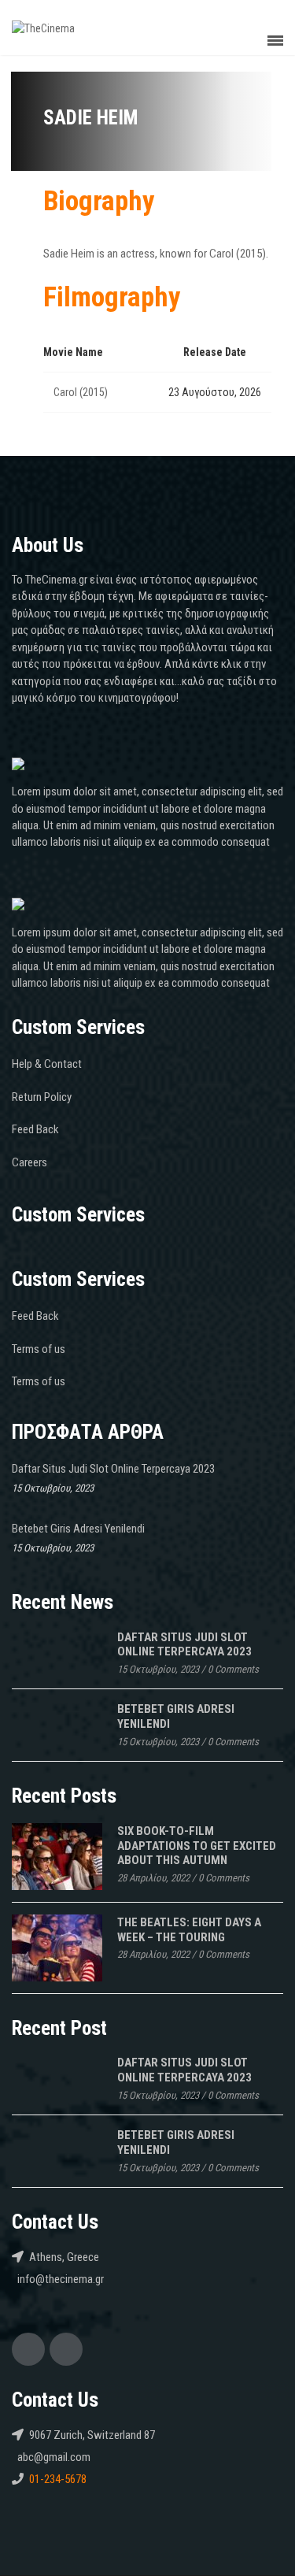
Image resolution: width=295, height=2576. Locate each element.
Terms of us (39, 1349)
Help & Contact (47, 1064)
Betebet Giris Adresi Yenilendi (78, 1529)
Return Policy (42, 1097)
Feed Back (35, 1129)
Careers (29, 1162)
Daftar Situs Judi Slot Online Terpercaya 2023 (113, 1469)
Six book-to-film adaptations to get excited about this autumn (197, 1846)
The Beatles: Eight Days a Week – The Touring (189, 1930)
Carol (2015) (81, 392)
